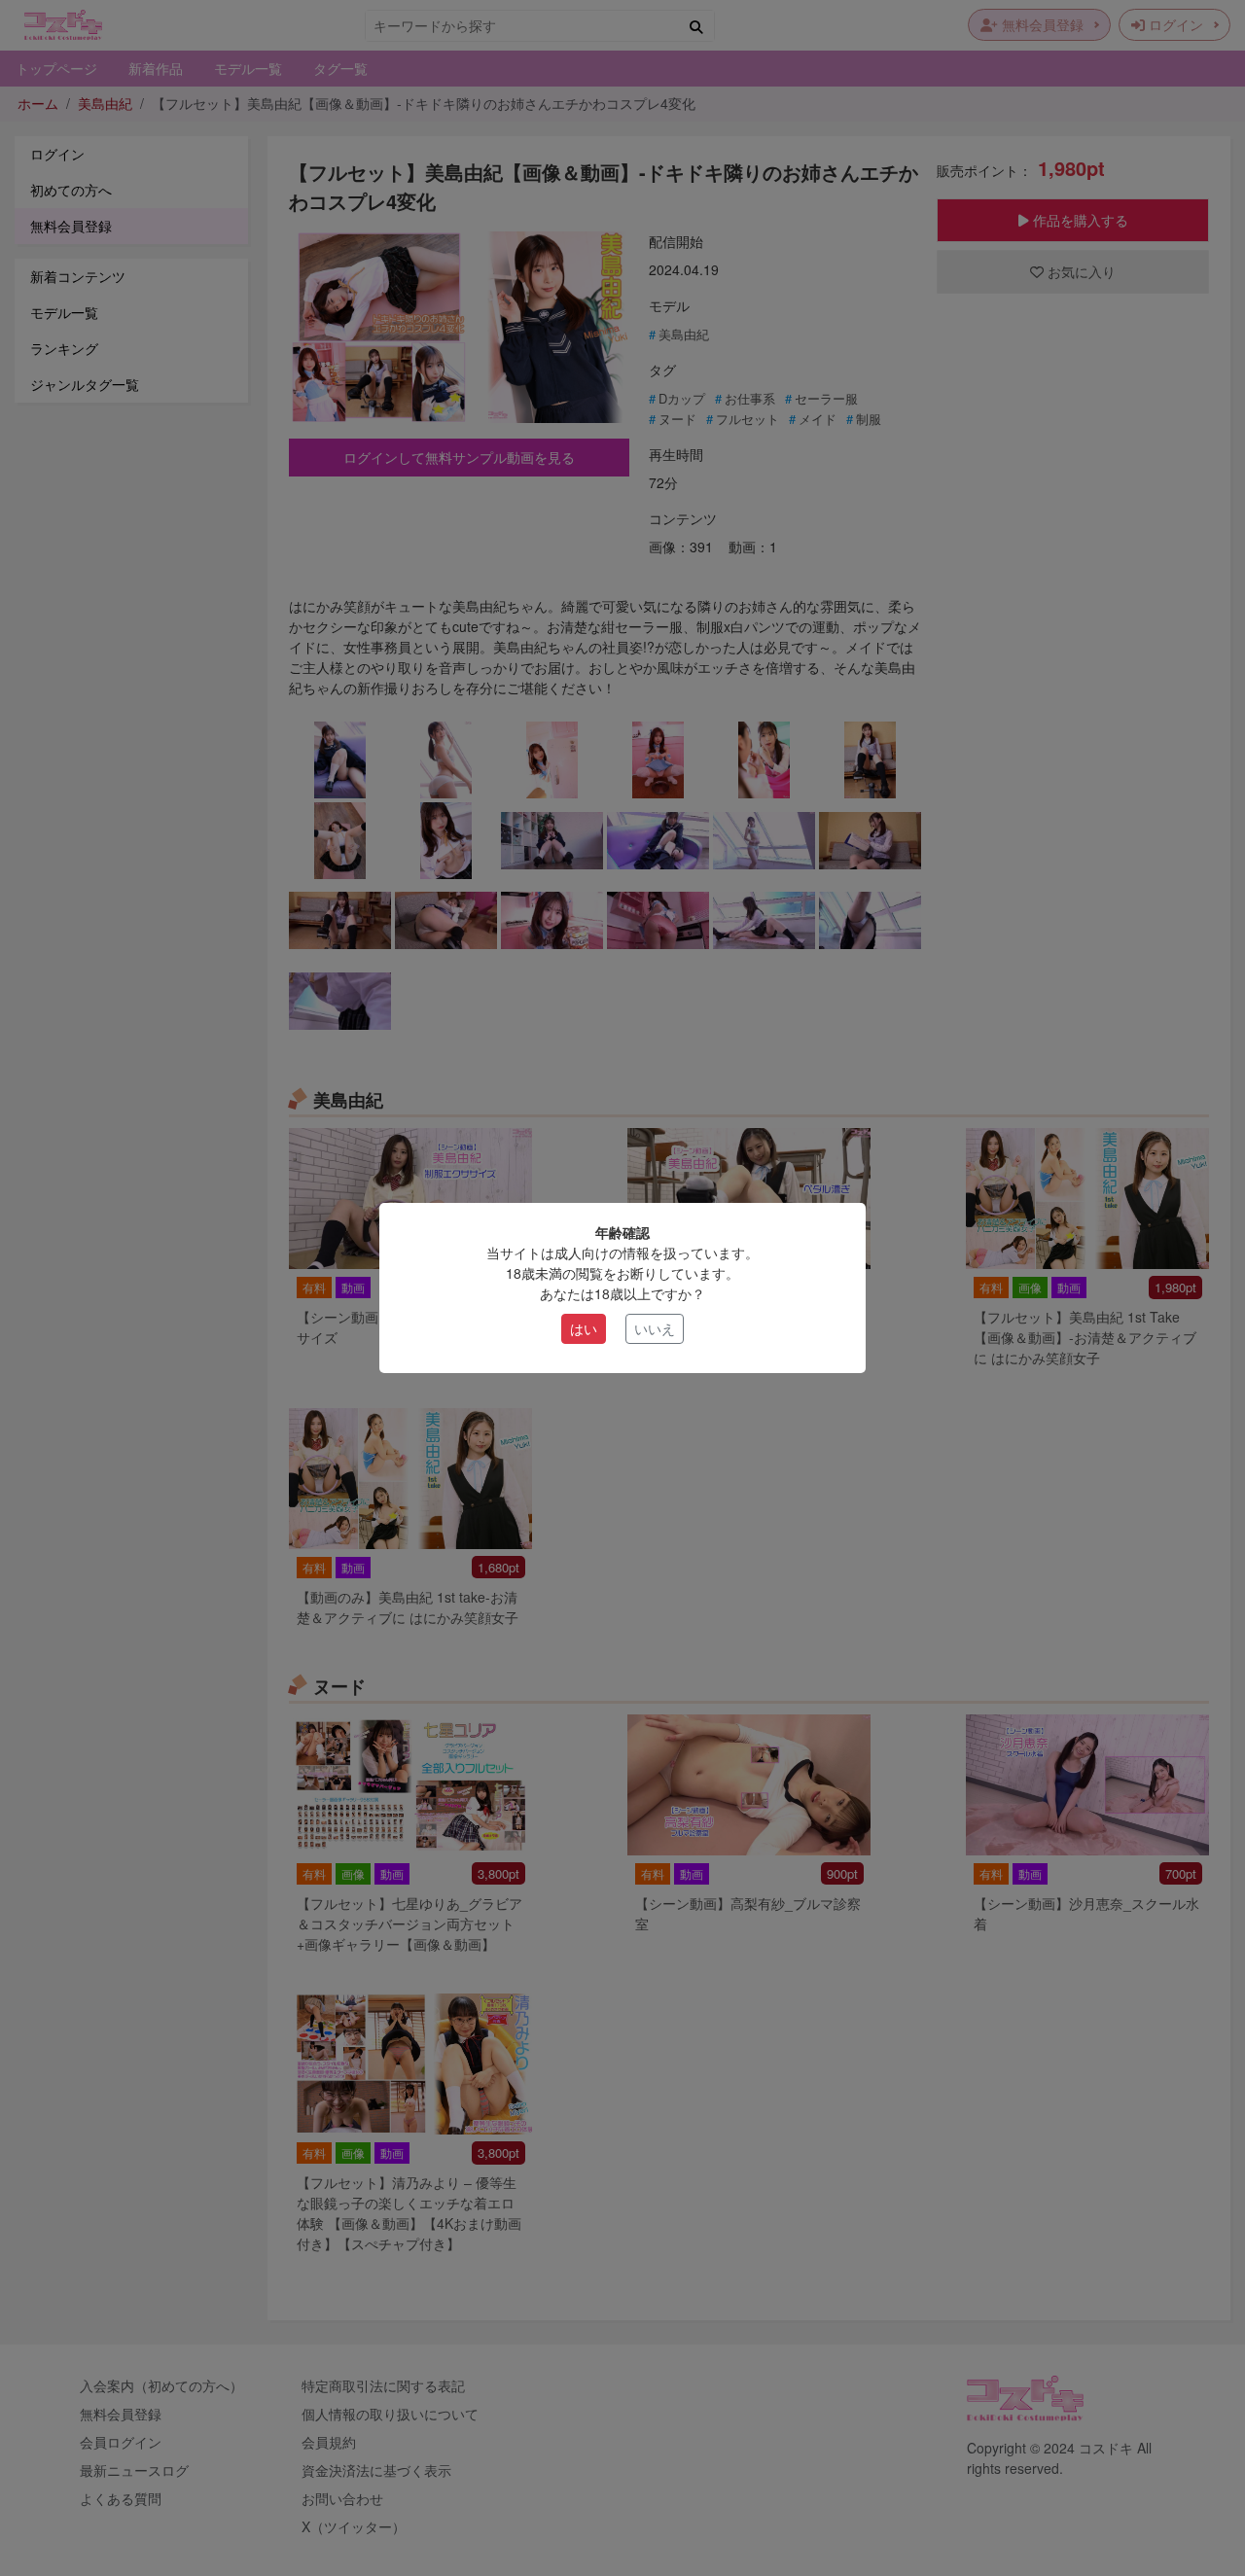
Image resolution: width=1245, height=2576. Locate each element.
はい (584, 1328)
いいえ (655, 1328)
